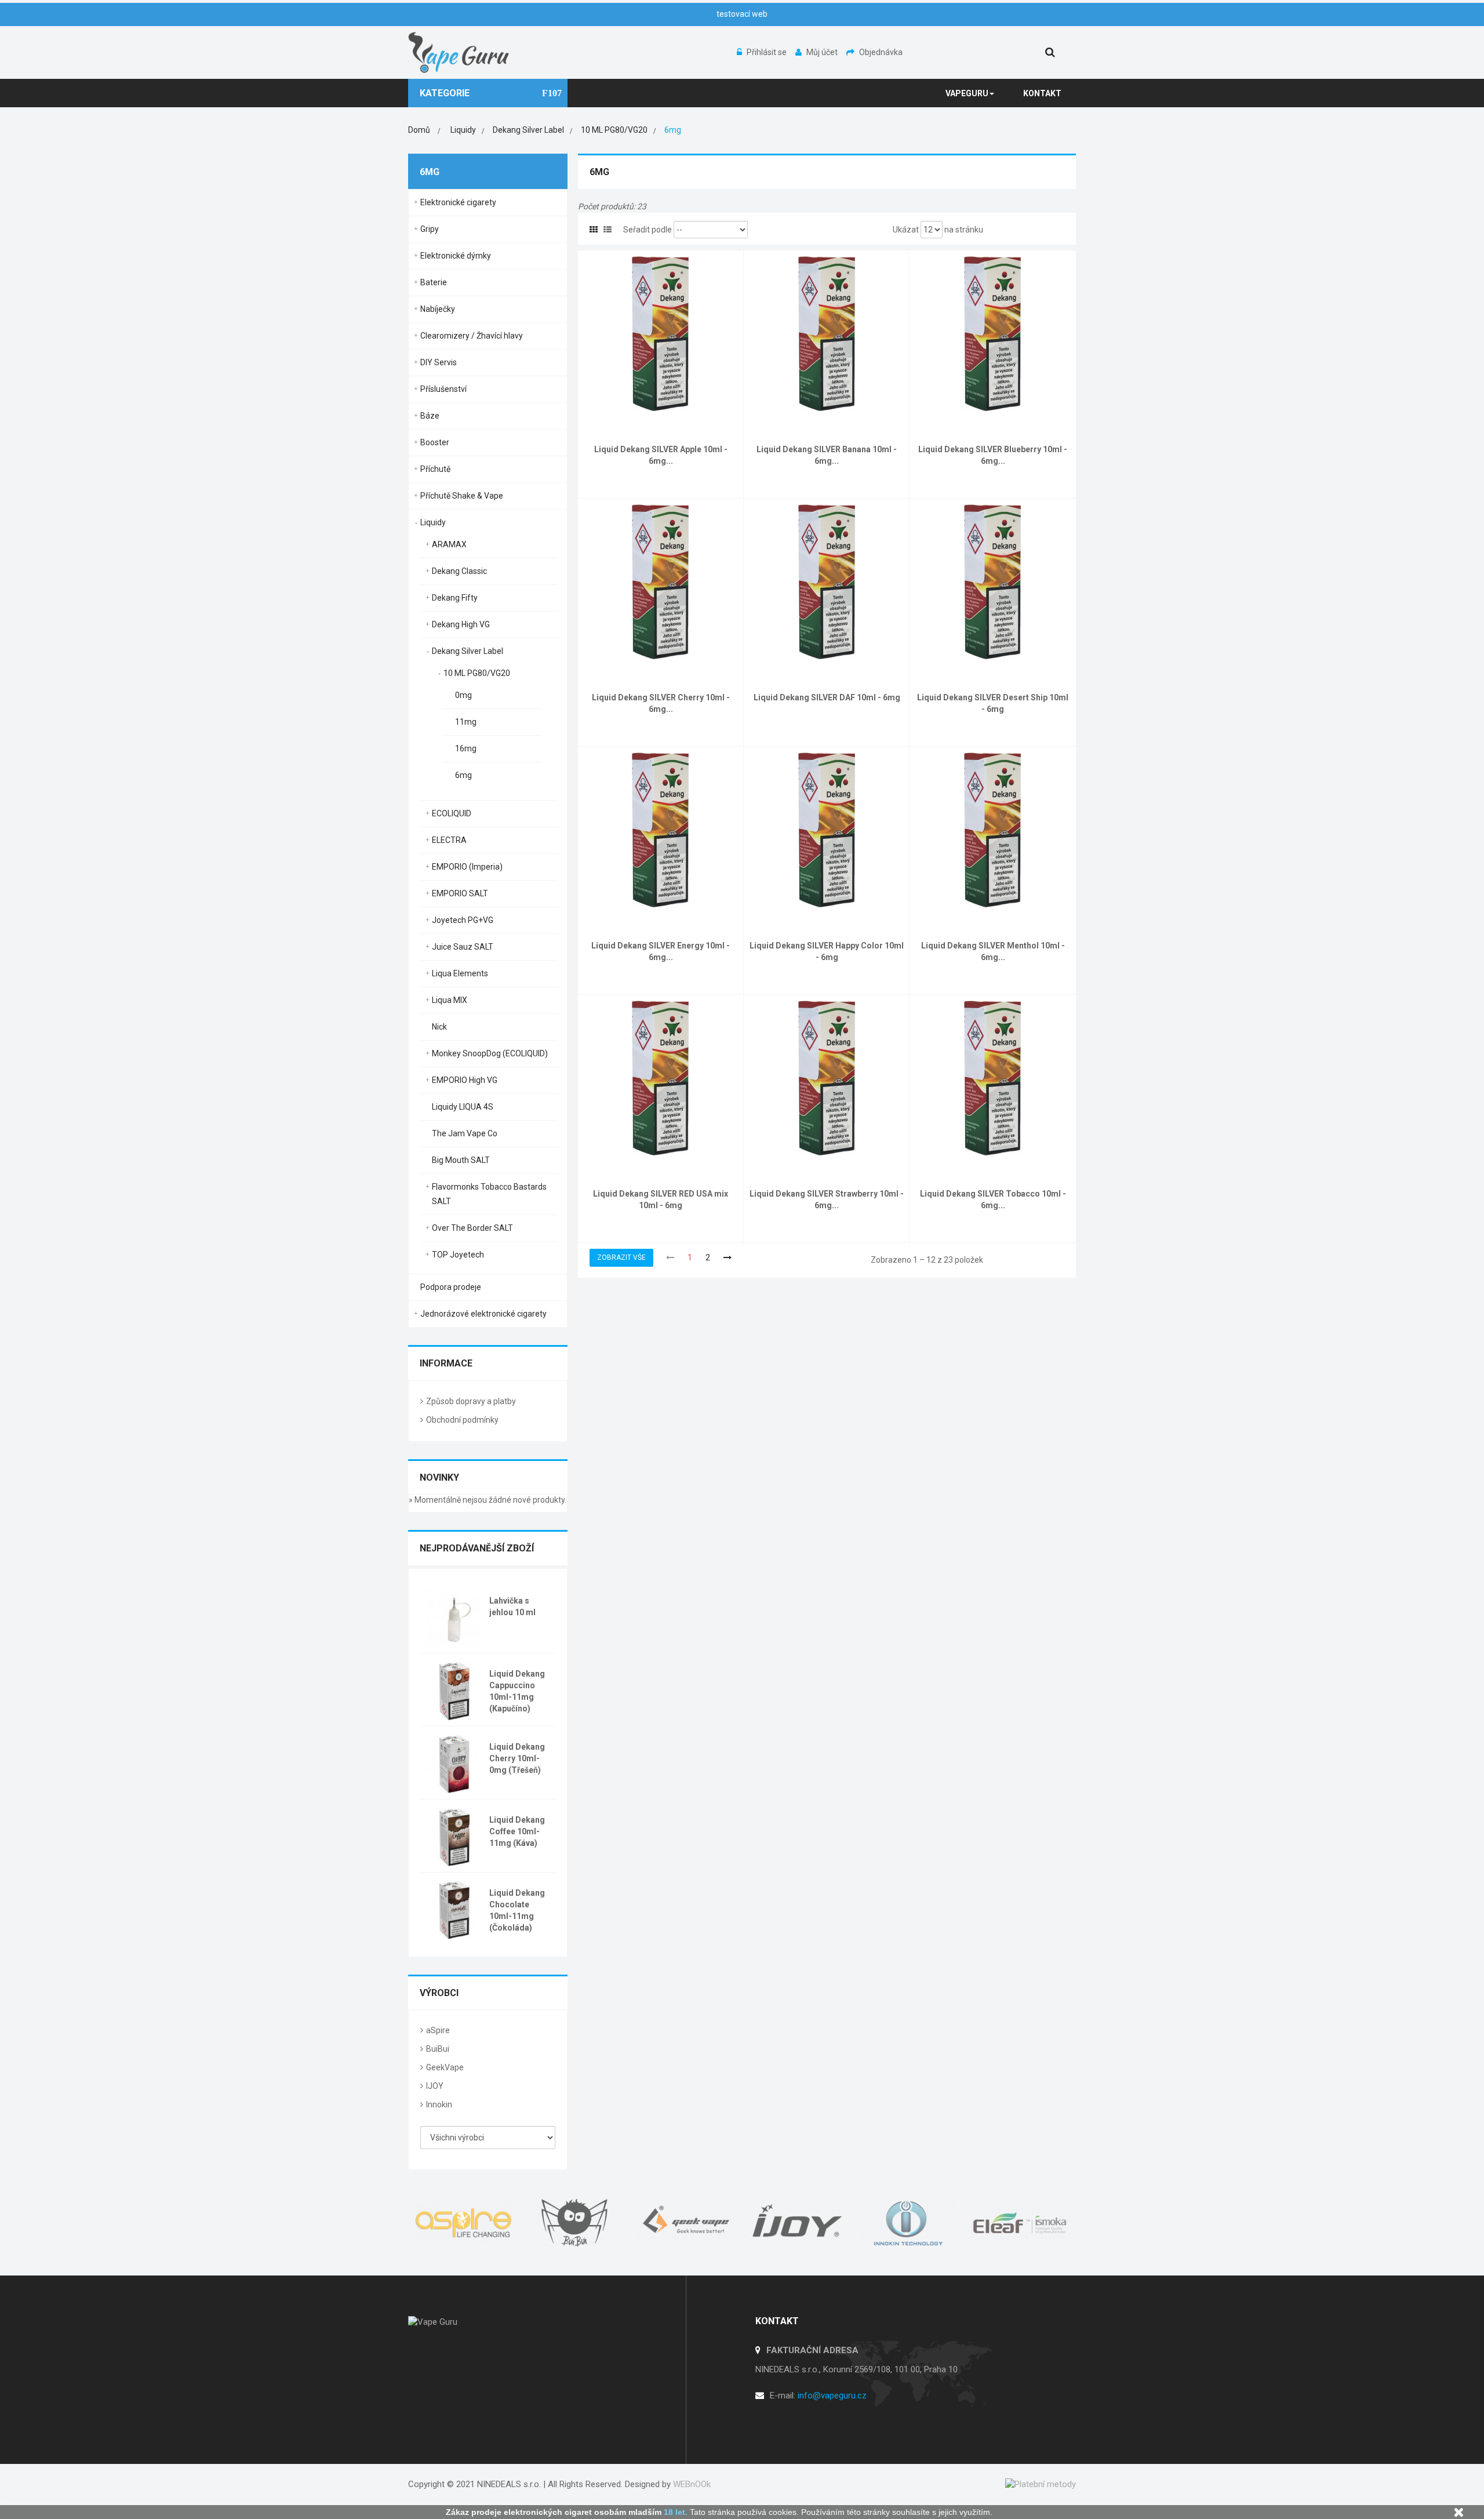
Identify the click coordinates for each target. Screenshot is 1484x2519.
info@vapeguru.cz (832, 2396)
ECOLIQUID (452, 813)
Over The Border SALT (472, 1228)
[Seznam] (608, 230)
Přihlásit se (768, 52)
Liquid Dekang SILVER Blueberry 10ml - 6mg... (993, 455)
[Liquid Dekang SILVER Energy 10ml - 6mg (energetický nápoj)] (661, 829)
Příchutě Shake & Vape (462, 496)
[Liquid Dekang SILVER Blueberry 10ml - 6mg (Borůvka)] (993, 333)
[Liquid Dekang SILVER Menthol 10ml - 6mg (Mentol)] (993, 829)
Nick (439, 1027)
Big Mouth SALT (461, 1160)
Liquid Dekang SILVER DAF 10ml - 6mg (827, 697)
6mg (463, 775)
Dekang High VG (461, 624)
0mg (463, 695)
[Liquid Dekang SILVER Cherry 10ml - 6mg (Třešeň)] (661, 581)
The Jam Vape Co (465, 1133)
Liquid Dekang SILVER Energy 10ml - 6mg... (661, 951)
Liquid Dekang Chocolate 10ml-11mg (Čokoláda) (517, 1910)
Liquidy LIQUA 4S (463, 1107)
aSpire (438, 2030)
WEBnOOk (692, 2484)
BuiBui (438, 2049)
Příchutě (435, 469)
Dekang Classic (459, 571)
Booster (435, 442)
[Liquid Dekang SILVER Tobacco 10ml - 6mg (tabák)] (993, 1077)
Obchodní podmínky (462, 1420)
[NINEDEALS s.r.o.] (459, 52)
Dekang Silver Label (468, 651)
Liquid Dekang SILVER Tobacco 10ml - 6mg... (993, 1199)
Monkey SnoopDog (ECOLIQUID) (490, 1053)
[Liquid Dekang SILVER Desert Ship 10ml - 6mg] (993, 581)
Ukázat (906, 230)
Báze (430, 416)
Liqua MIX (450, 1000)
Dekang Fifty (455, 598)
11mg (466, 722)
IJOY (435, 2086)
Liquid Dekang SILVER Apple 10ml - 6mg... (661, 455)
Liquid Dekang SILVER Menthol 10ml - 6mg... (993, 951)
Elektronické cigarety (458, 202)
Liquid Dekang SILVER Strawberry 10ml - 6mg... (827, 1199)
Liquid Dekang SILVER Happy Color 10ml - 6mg (827, 951)
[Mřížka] (594, 230)
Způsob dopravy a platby (471, 1401)
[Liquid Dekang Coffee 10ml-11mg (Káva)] (454, 1836)
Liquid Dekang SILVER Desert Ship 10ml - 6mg (993, 703)
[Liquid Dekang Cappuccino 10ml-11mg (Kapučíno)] (454, 1690)
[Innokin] (909, 2223)
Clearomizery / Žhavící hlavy (472, 336)
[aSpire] (464, 2223)
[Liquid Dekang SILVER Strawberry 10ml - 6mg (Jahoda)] (827, 1077)
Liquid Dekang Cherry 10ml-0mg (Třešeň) (517, 1758)
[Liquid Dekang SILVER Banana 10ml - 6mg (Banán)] (827, 333)
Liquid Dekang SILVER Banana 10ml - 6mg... (827, 455)
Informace (446, 1363)
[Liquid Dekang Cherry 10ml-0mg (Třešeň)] (454, 1763)
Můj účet (823, 52)
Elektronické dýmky (456, 256)
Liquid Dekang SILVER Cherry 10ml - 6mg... (661, 703)
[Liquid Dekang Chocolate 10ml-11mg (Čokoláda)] (454, 1909)
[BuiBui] (575, 2223)
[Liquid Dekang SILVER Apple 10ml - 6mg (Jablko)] (661, 333)
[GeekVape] (686, 2223)
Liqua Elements (460, 973)
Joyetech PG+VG (463, 920)
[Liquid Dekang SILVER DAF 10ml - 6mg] (827, 581)
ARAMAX (449, 544)
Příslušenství (443, 389)
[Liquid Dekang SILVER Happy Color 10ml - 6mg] (827, 829)
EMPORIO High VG (465, 1080)
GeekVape (445, 2067)
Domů (419, 130)
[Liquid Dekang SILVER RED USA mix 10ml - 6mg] (661, 1077)
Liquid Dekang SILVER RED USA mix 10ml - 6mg (661, 1199)
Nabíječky (438, 309)
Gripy (430, 229)
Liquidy (433, 522)
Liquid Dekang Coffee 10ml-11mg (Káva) (517, 1831)
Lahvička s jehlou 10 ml (512, 1606)
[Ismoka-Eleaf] (1020, 2223)
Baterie (434, 282)
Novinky (439, 1477)
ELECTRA (449, 840)
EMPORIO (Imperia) (467, 867)
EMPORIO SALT (460, 893)
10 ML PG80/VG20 (477, 673)
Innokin (439, 2104)
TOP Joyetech (458, 1255)
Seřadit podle (648, 230)
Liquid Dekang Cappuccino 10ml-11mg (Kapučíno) (517, 1691)
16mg (466, 748)
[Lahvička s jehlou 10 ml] (454, 1617)
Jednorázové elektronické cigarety (483, 1314)
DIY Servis (439, 362)
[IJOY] (798, 2223)
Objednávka (881, 52)
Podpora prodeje (451, 1287)
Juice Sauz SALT (463, 947)
